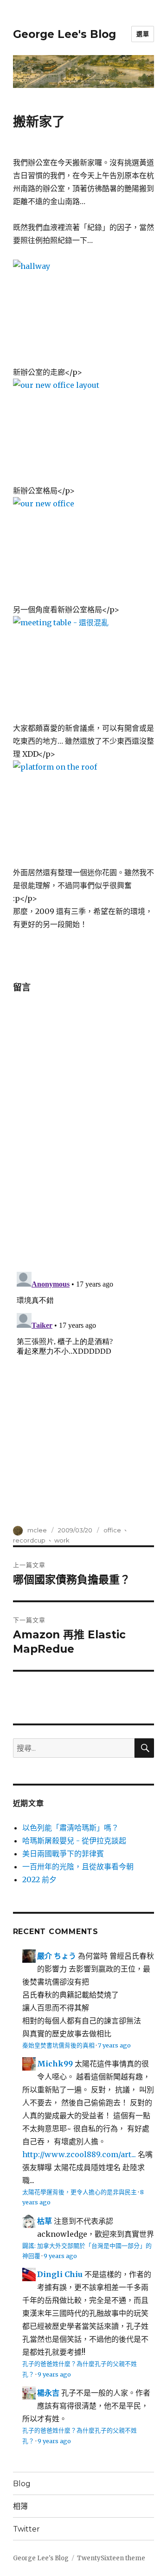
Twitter (26, 2529)
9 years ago (60, 2256)
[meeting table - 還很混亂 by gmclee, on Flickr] (84, 669)
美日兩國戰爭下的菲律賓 (63, 1854)
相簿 (20, 2506)
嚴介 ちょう (57, 1956)
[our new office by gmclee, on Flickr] (84, 550)
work (62, 1540)
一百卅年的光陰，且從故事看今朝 (78, 1867)
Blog (22, 2484)
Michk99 (55, 2064)
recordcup (29, 1540)
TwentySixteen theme (111, 2558)
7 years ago (114, 2045)
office (112, 1530)
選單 (143, 34)
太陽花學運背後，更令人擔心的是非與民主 (80, 2192)
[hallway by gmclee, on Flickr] (84, 312)
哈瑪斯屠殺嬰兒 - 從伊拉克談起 (74, 1841)
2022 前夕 (39, 1879)
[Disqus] (84, 1134)
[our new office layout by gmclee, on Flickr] (84, 431)
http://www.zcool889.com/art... (79, 2154)
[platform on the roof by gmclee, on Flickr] (84, 813)
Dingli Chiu (60, 2274)
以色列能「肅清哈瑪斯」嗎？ (71, 1828)
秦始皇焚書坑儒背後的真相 (58, 2045)
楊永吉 (48, 2393)
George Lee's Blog (64, 34)
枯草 (45, 2221)
